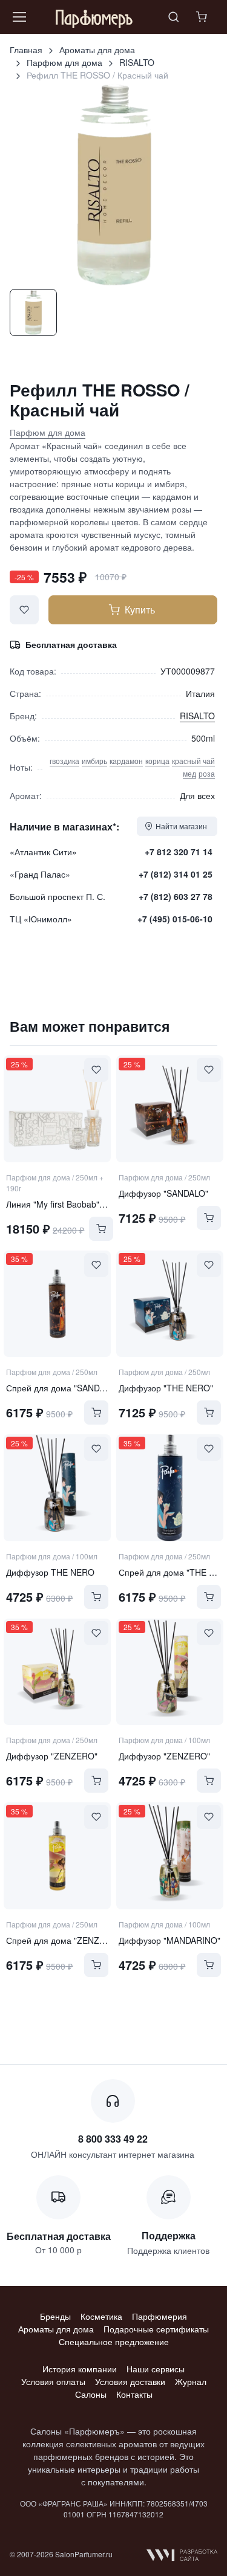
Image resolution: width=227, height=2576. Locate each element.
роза (207, 773)
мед (189, 773)
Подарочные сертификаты (156, 2329)
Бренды (55, 2316)
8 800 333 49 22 (113, 2139)
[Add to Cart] (101, 1229)
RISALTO (137, 62)
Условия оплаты (53, 2381)
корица (157, 761)
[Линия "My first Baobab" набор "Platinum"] (57, 1108)
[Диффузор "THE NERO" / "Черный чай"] (169, 1304)
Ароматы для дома (97, 50)
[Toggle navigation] (19, 17)
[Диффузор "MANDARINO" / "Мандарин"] (169, 1856)
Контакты (134, 2394)
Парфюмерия (160, 2316)
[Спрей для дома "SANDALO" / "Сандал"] (57, 1304)
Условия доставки (130, 2381)
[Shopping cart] (203, 17)
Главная (26, 50)
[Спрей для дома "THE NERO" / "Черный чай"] (169, 1487)
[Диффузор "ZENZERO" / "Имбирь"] (57, 1672)
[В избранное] (24, 610)
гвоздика (64, 761)
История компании (80, 2369)
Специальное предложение (114, 2341)
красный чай (193, 761)
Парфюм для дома (64, 62)
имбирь (94, 761)
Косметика (101, 2316)
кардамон (126, 761)
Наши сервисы (156, 2369)
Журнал (191, 2381)
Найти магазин (181, 826)
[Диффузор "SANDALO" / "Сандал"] (169, 1108)
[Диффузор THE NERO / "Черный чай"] (57, 1487)
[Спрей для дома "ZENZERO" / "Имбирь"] (57, 1856)
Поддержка (169, 2235)
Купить (140, 610)
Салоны (91, 2394)
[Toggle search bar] (174, 17)
